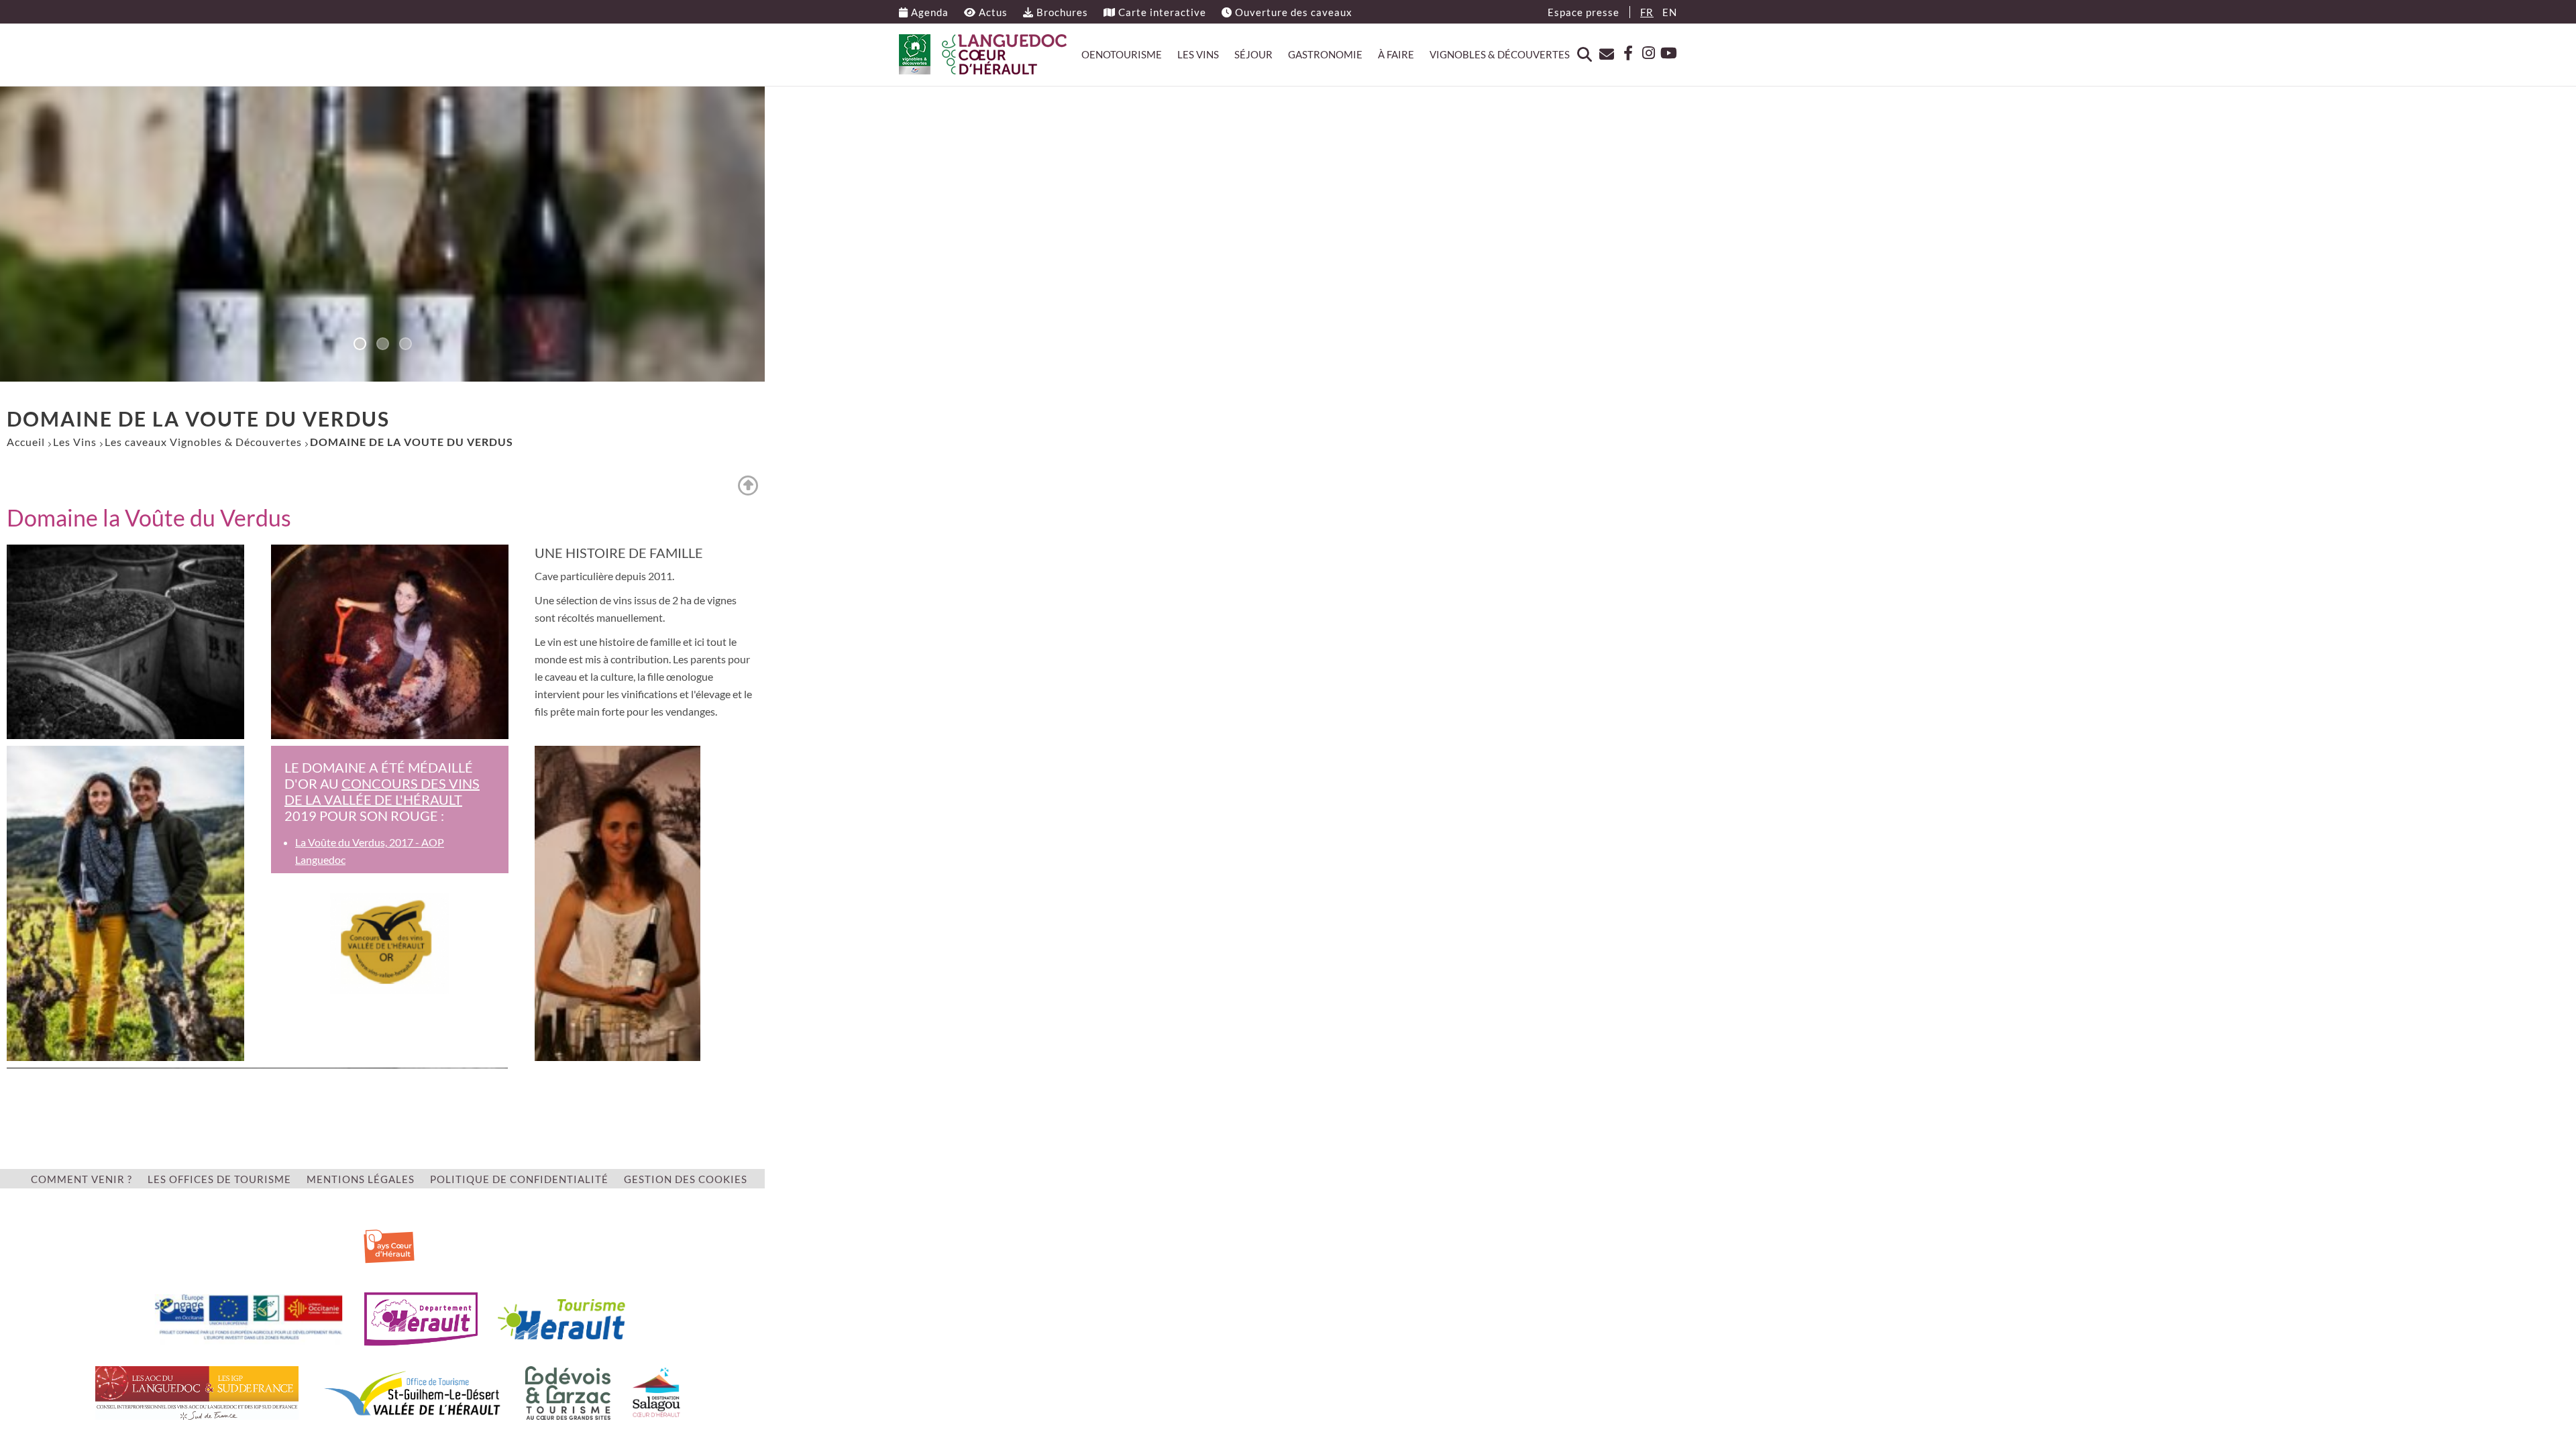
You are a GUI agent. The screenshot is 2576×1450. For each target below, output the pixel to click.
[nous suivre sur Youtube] (1667, 53)
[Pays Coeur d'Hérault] (389, 1244)
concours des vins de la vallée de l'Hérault (382, 791)
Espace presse (1584, 12)
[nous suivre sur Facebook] (1623, 53)
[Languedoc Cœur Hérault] (983, 54)
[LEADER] (249, 1318)
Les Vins (1198, 54)
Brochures (1061, 12)
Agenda (928, 12)
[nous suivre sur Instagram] (1645, 53)
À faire (1396, 54)
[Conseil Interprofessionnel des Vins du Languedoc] (197, 1391)
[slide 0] (360, 345)
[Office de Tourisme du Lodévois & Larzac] (568, 1391)
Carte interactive (1161, 12)
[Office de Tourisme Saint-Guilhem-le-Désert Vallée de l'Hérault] (412, 1391)
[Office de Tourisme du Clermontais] (656, 1391)
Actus (992, 12)
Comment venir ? (82, 1179)
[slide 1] (382, 345)
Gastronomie (1325, 54)
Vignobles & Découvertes (1500, 54)
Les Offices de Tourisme (219, 1179)
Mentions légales (361, 1179)
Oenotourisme (1122, 54)
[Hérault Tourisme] (561, 1318)
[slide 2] (405, 345)
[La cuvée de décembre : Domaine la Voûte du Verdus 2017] (618, 902)
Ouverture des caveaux (1292, 12)
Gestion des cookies (686, 1179)
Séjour (1253, 54)
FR (1647, 12)
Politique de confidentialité (519, 1179)
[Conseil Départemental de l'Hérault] (421, 1318)
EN (1670, 12)
